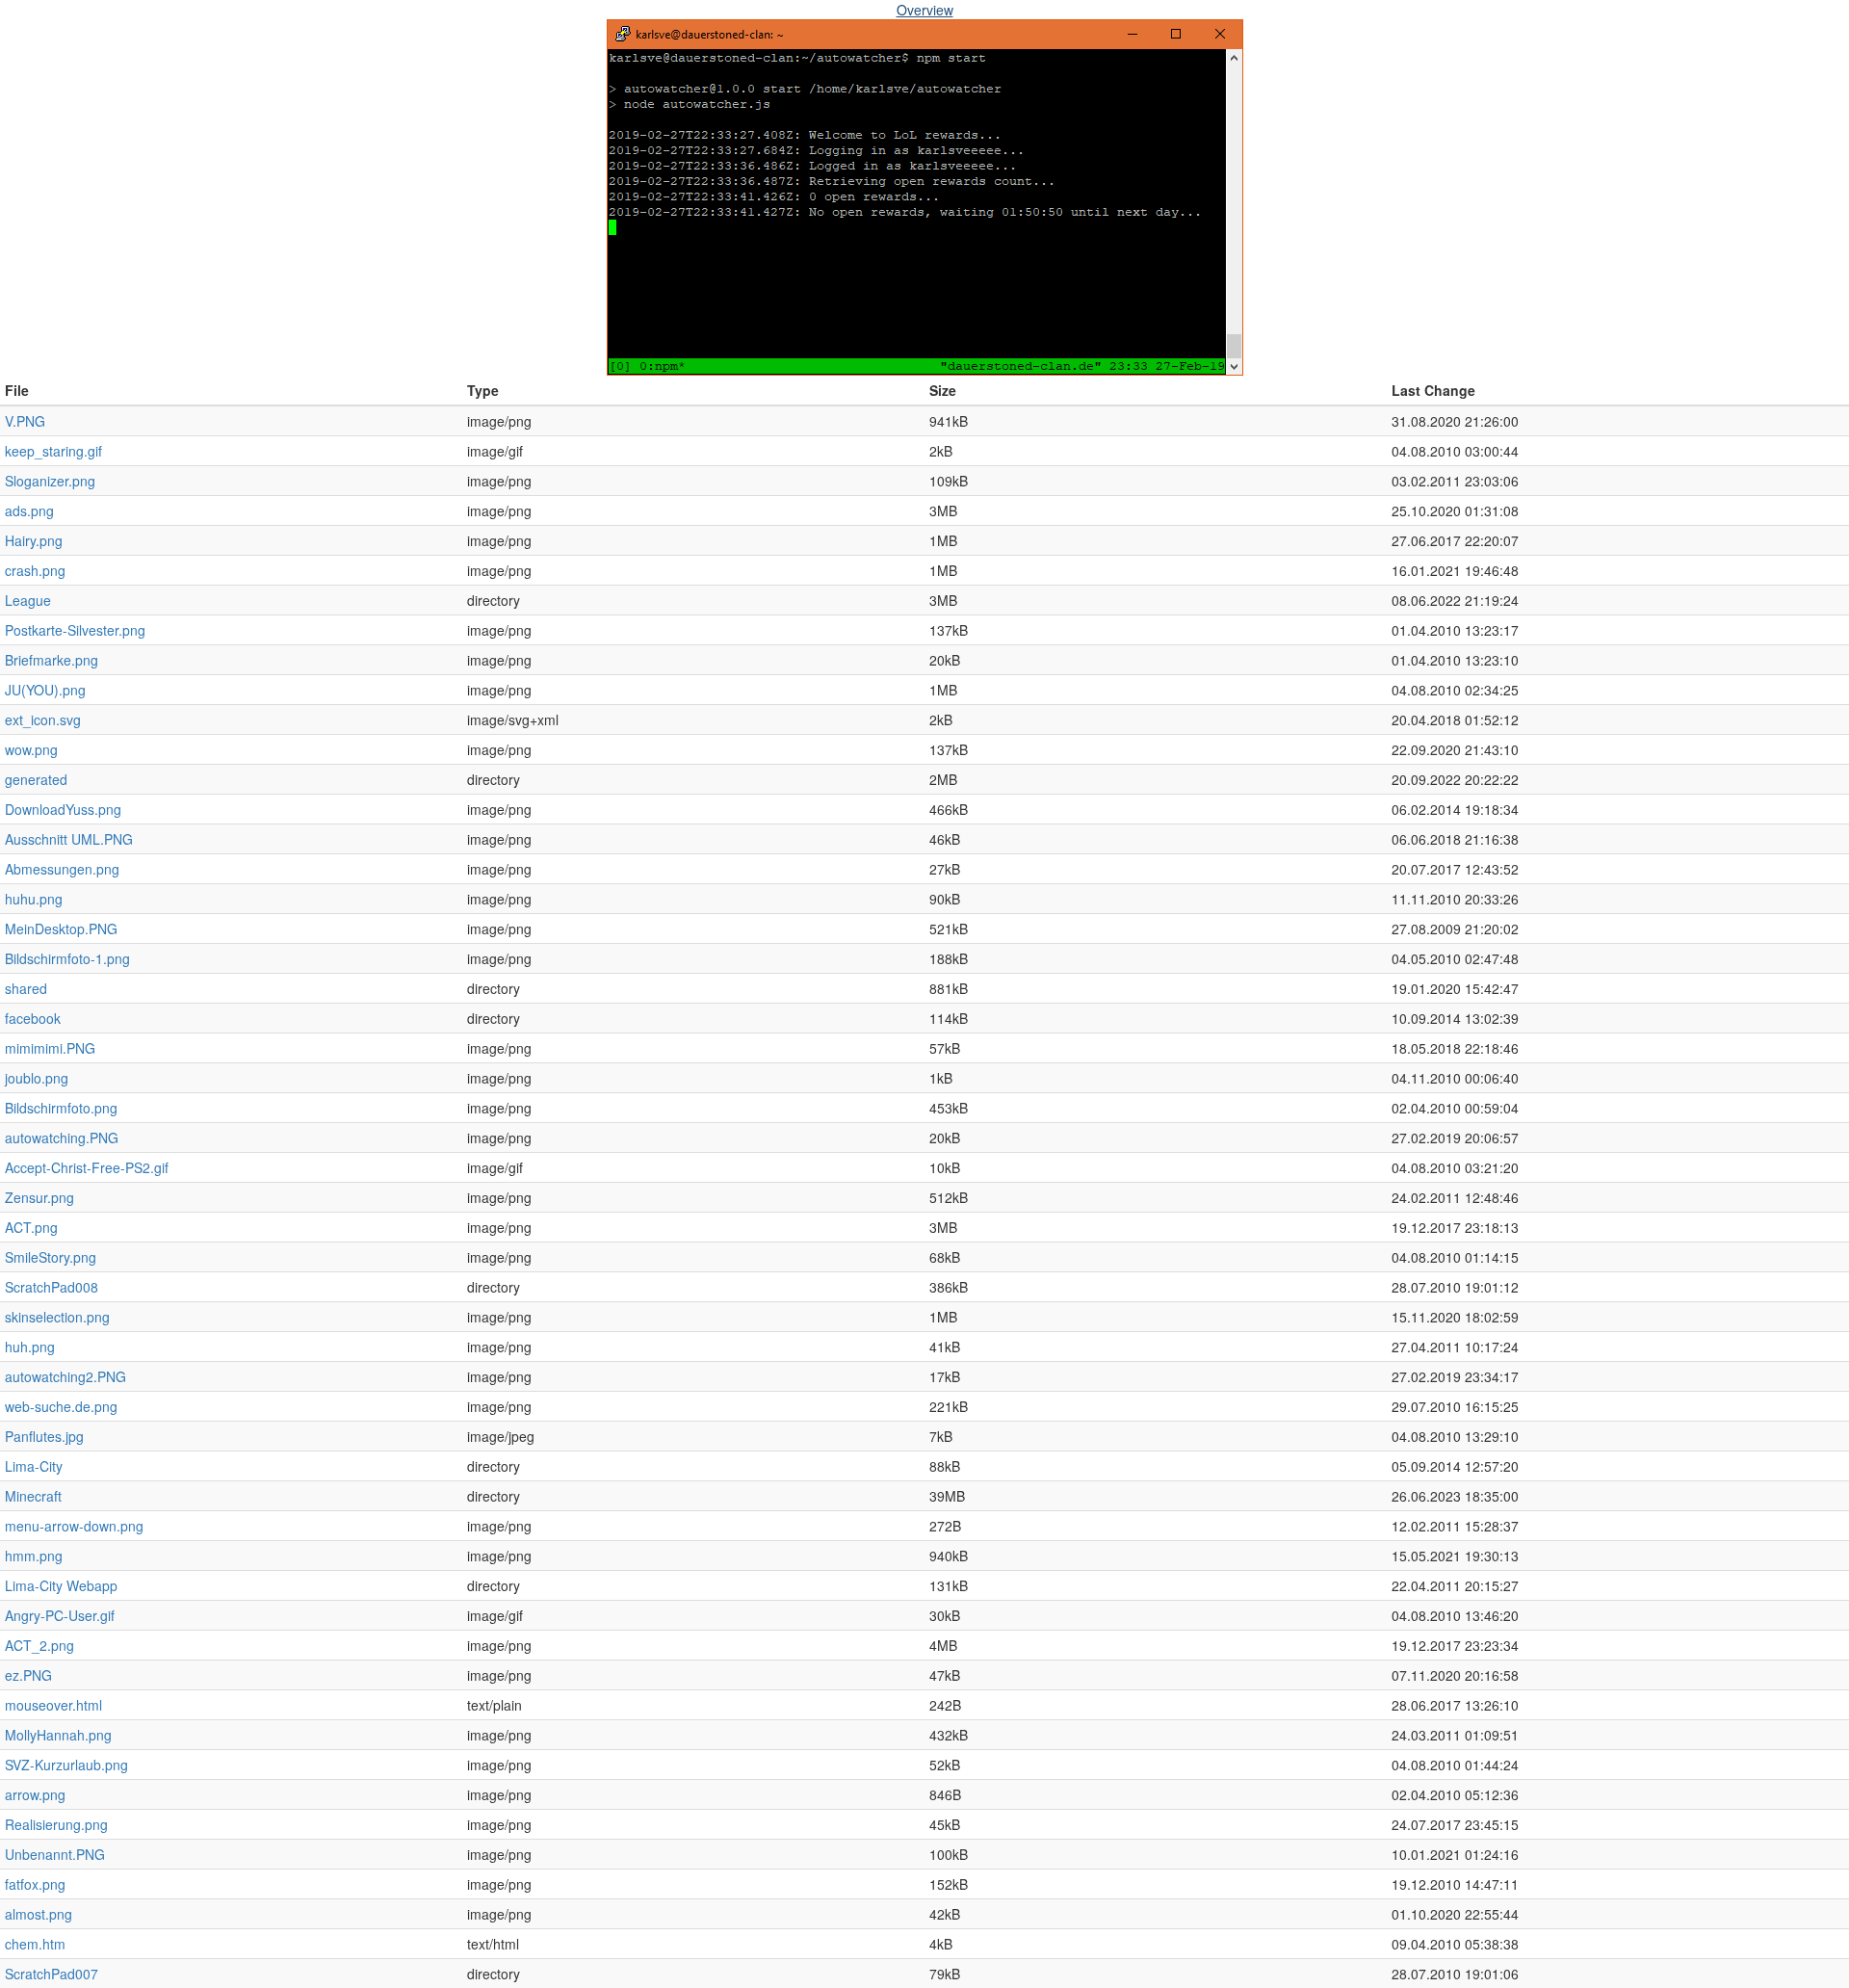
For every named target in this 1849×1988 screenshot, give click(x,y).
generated (36, 779)
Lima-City (34, 1466)
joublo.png (37, 1078)
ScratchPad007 (52, 1974)
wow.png (31, 749)
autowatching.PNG (62, 1138)
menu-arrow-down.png (74, 1526)
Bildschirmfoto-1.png (67, 958)
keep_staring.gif (53, 451)
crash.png (35, 570)
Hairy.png (34, 540)
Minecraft (33, 1496)
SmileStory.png (51, 1257)
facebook (33, 1018)
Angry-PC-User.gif (60, 1615)
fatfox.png (35, 1884)
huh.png (30, 1347)
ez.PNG (28, 1675)
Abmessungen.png (62, 869)
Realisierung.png (56, 1824)
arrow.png (35, 1794)
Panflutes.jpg (44, 1436)
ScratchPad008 (52, 1287)
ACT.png (31, 1227)
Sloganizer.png (50, 481)
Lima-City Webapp (61, 1585)
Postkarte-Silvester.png (75, 630)
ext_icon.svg (43, 719)
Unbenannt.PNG (55, 1854)
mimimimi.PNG (50, 1048)
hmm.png (34, 1556)
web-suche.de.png (61, 1406)
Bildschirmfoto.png (61, 1108)
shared (26, 988)
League (28, 600)
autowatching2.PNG (65, 1376)
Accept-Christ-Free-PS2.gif (87, 1167)
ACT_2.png (39, 1645)
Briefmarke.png (52, 660)
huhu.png (34, 899)
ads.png (29, 510)
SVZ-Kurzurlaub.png (66, 1765)
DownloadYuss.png (63, 809)
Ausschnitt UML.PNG (69, 839)
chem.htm (35, 1944)
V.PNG (25, 421)
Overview (925, 10)
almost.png (39, 1914)
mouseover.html (53, 1705)
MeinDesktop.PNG (61, 929)
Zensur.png (39, 1197)
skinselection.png (57, 1317)
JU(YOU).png (45, 690)
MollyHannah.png (58, 1735)
